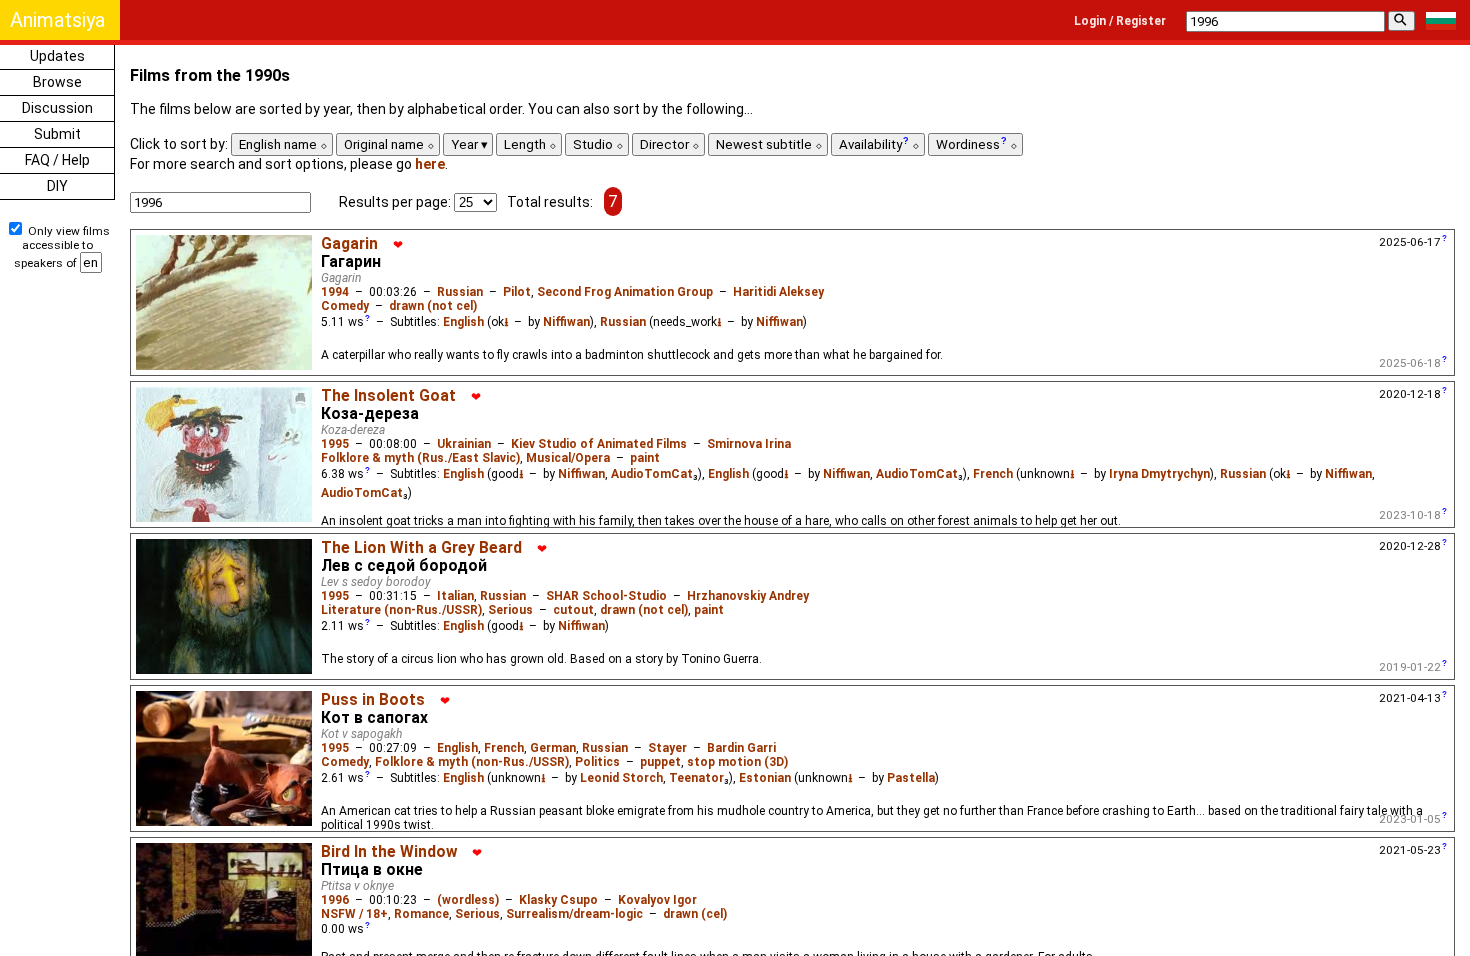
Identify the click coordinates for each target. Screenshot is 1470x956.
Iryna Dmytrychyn (1159, 474)
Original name (385, 144)
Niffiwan (566, 322)
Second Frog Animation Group (625, 292)
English (463, 322)
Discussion (57, 108)
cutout (573, 610)
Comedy (345, 306)
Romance (421, 914)
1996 (335, 900)
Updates (57, 56)
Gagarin (349, 244)
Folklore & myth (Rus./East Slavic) (420, 458)
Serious (510, 610)
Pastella (911, 778)
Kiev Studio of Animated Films (599, 444)
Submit (57, 134)
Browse (57, 82)
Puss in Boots (373, 700)
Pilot (517, 292)
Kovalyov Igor (657, 900)
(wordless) (468, 900)
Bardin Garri (741, 748)
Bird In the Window (389, 852)
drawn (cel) (695, 914)
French (993, 474)
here (430, 164)
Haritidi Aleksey (778, 292)
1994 (335, 292)
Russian (460, 292)
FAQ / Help (57, 160)
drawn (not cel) (433, 306)
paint (645, 458)
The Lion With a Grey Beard (421, 548)
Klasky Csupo (558, 900)
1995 (335, 444)
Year (466, 144)
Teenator (696, 778)
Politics (597, 762)
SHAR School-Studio (606, 596)
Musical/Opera (568, 458)
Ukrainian (464, 444)
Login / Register (1120, 21)
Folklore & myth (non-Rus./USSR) (472, 762)
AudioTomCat (652, 474)
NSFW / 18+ (354, 914)
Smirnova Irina (749, 444)
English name (279, 144)
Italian (455, 596)
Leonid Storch (621, 778)
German (553, 748)
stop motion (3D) (737, 762)
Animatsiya (57, 20)
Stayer (667, 748)
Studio (594, 144)
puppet (660, 762)
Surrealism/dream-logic (574, 914)
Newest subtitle (765, 144)
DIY (57, 186)
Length (526, 144)
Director (666, 144)
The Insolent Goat (388, 396)
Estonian (765, 778)
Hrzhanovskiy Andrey (748, 596)
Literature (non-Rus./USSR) (401, 610)
